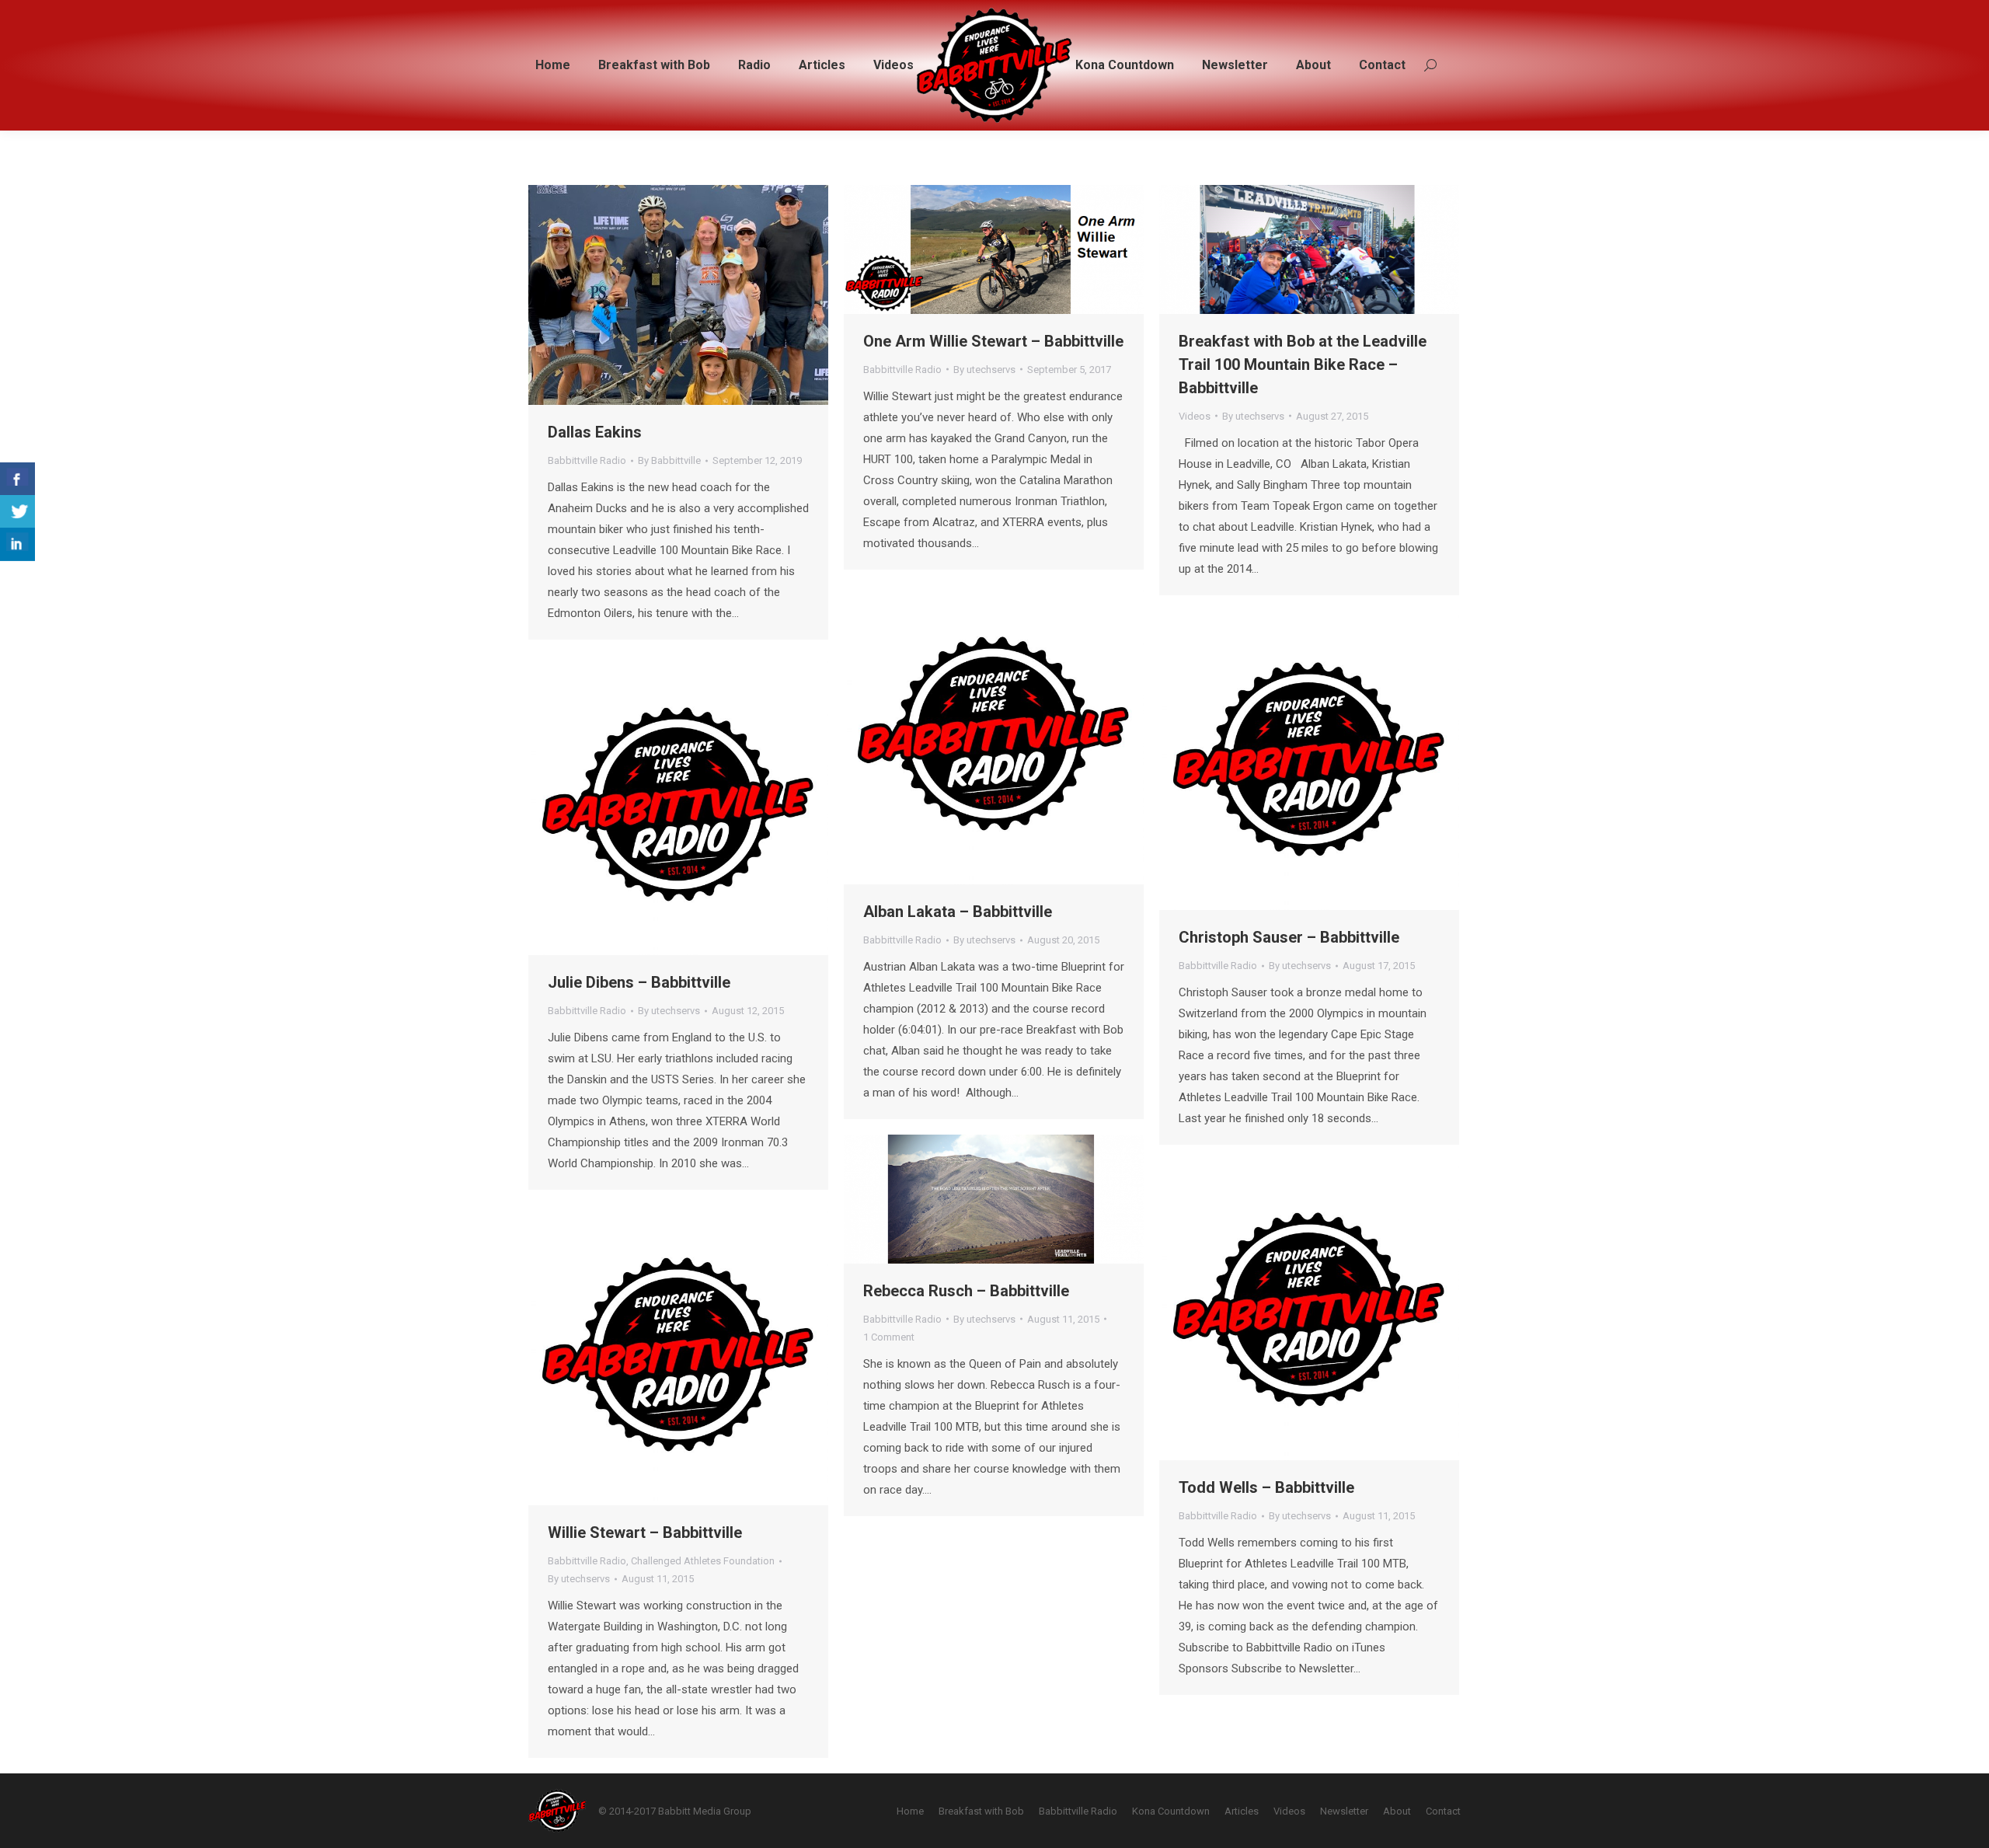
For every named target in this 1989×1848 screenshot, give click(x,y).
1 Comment (889, 1337)
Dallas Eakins (595, 432)
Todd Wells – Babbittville (1266, 1487)
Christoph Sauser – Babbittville (1289, 937)
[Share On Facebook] (17, 479)
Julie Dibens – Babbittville (639, 982)
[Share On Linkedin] (17, 544)
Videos (1195, 416)
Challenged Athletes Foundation (703, 1561)
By (669, 460)
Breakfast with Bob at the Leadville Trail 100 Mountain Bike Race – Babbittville (1303, 364)
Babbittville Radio (587, 460)
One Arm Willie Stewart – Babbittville (993, 341)
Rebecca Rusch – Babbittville (966, 1291)
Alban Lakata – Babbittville (958, 912)
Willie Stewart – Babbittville (645, 1532)
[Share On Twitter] (17, 512)
